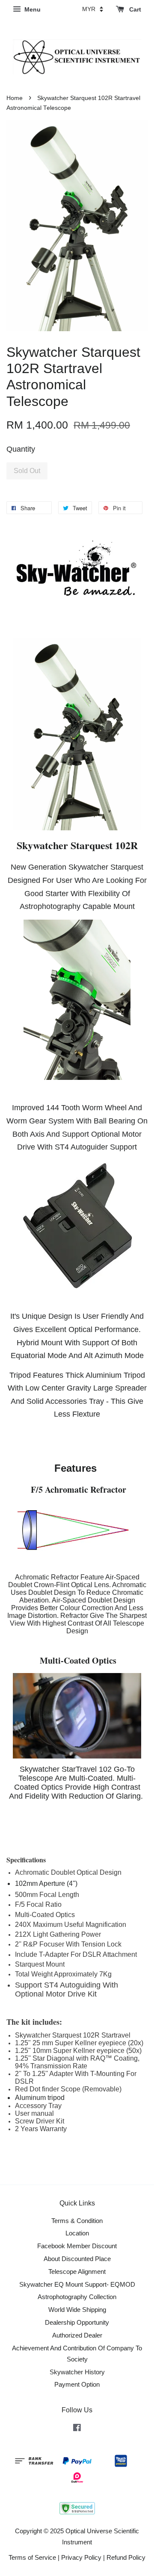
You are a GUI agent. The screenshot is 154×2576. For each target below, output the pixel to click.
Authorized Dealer (77, 2335)
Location (77, 2233)
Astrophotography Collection (77, 2297)
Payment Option (77, 2384)
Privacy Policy (81, 2557)
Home (15, 98)
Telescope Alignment (77, 2272)
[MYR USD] (93, 9)
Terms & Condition (77, 2221)
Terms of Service (32, 2557)
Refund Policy (126, 2557)
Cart (134, 9)
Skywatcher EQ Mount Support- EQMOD (77, 2284)
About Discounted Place (77, 2259)
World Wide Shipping (77, 2310)
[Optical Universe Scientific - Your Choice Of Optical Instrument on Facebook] (77, 2429)
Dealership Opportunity (77, 2322)
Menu (32, 9)
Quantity (21, 449)
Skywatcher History (77, 2372)
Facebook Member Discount (77, 2246)
